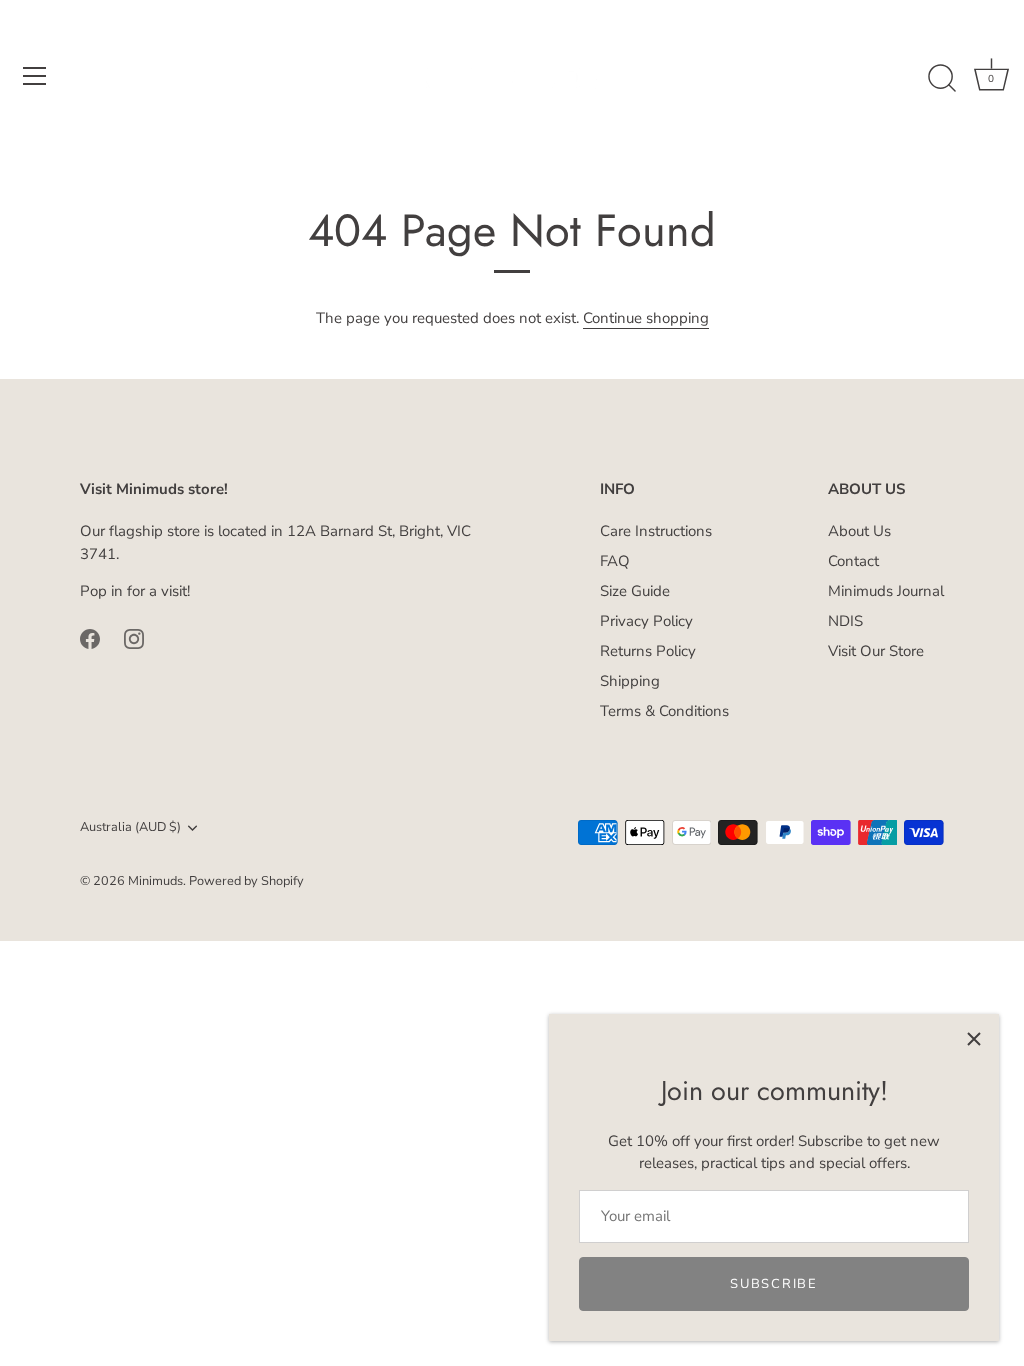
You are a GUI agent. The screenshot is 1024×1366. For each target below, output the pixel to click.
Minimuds (155, 881)
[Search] (942, 79)
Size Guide (635, 591)
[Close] (974, 1039)
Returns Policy (648, 651)
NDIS (845, 621)
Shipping (630, 681)
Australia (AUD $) (130, 828)
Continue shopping (646, 318)
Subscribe (773, 1284)
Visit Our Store (876, 651)
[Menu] (35, 76)
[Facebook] (90, 638)
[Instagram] (134, 638)
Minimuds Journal (886, 591)
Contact (853, 561)
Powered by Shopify (246, 881)
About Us (859, 531)
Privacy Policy (646, 621)
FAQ (615, 561)
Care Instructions (656, 531)
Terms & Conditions (664, 711)
